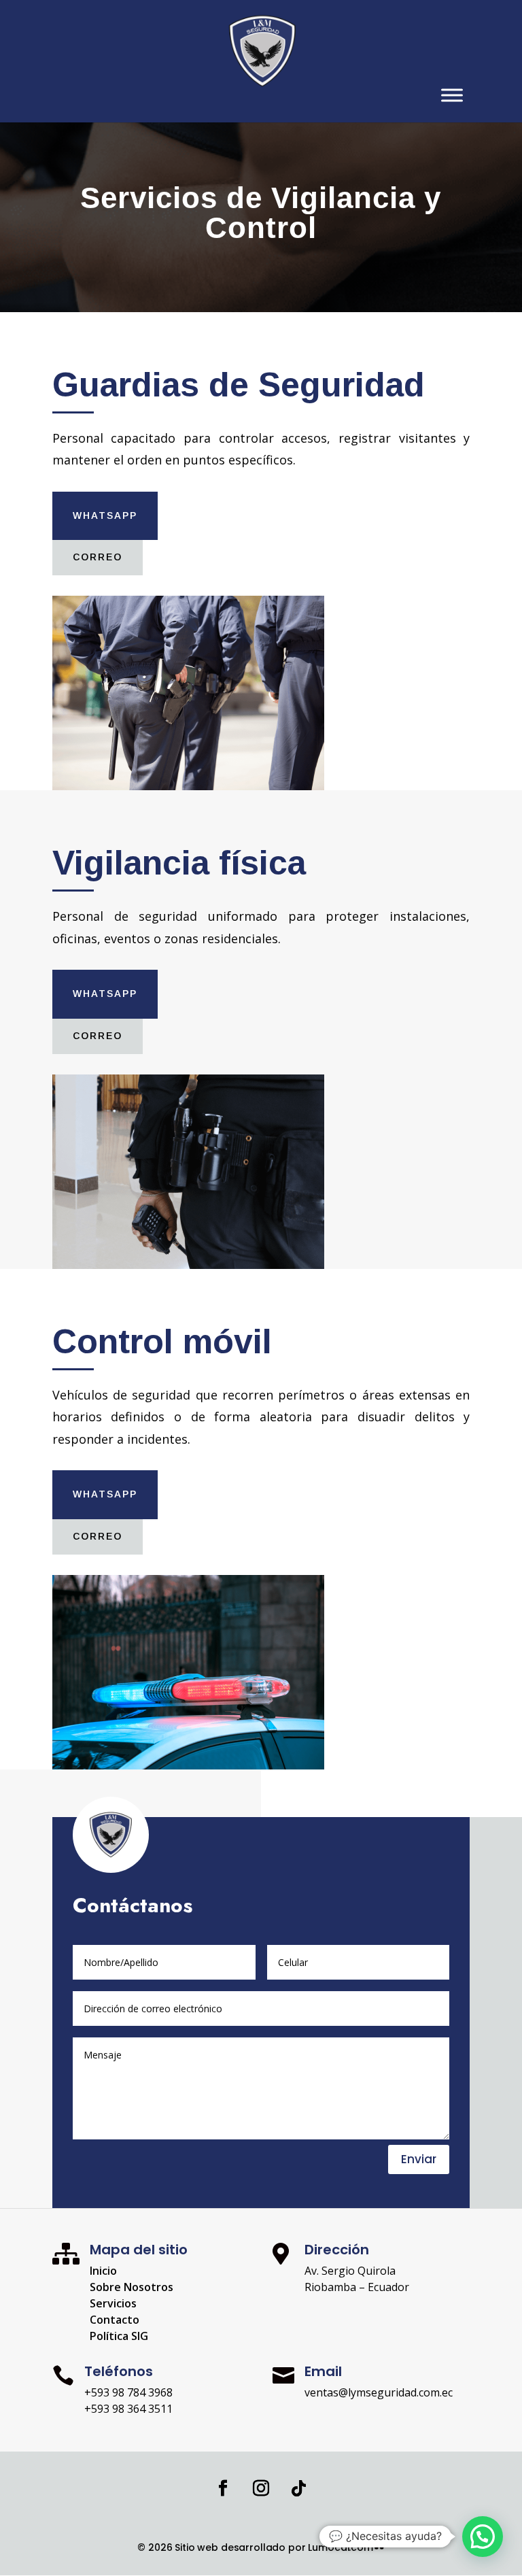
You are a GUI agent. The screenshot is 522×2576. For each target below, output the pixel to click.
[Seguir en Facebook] (223, 2488)
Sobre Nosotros (132, 2287)
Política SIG (119, 2336)
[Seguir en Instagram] (261, 2488)
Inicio (103, 2271)
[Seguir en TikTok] (299, 2488)
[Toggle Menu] (452, 95)
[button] (483, 2537)
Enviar (419, 2159)
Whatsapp (105, 515)
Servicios (113, 2303)
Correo (98, 557)
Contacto (115, 2320)
